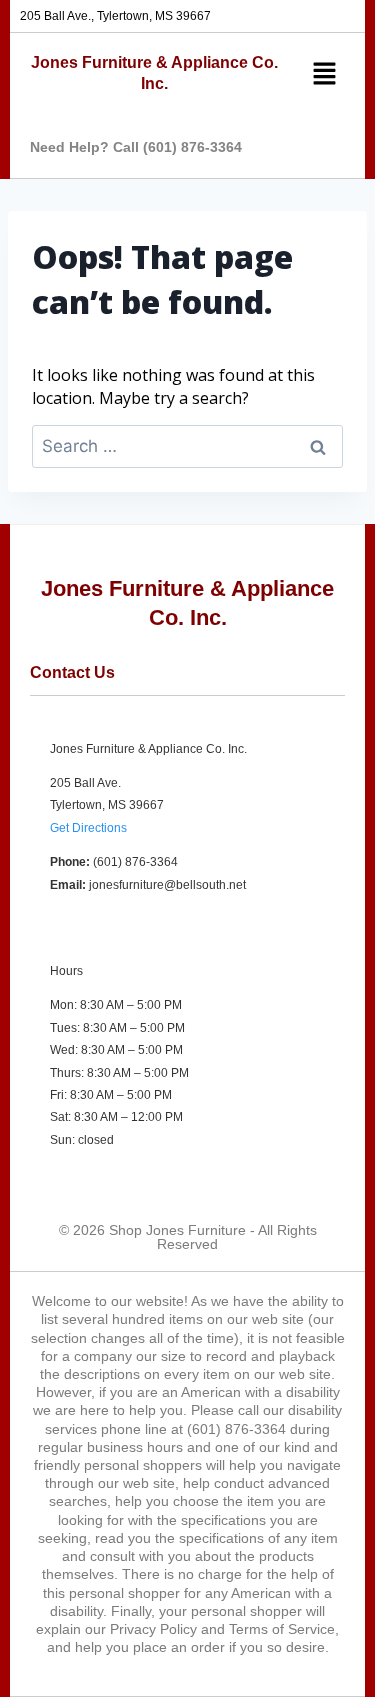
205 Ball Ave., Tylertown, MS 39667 (115, 16)
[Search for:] (187, 446)
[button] (321, 74)
